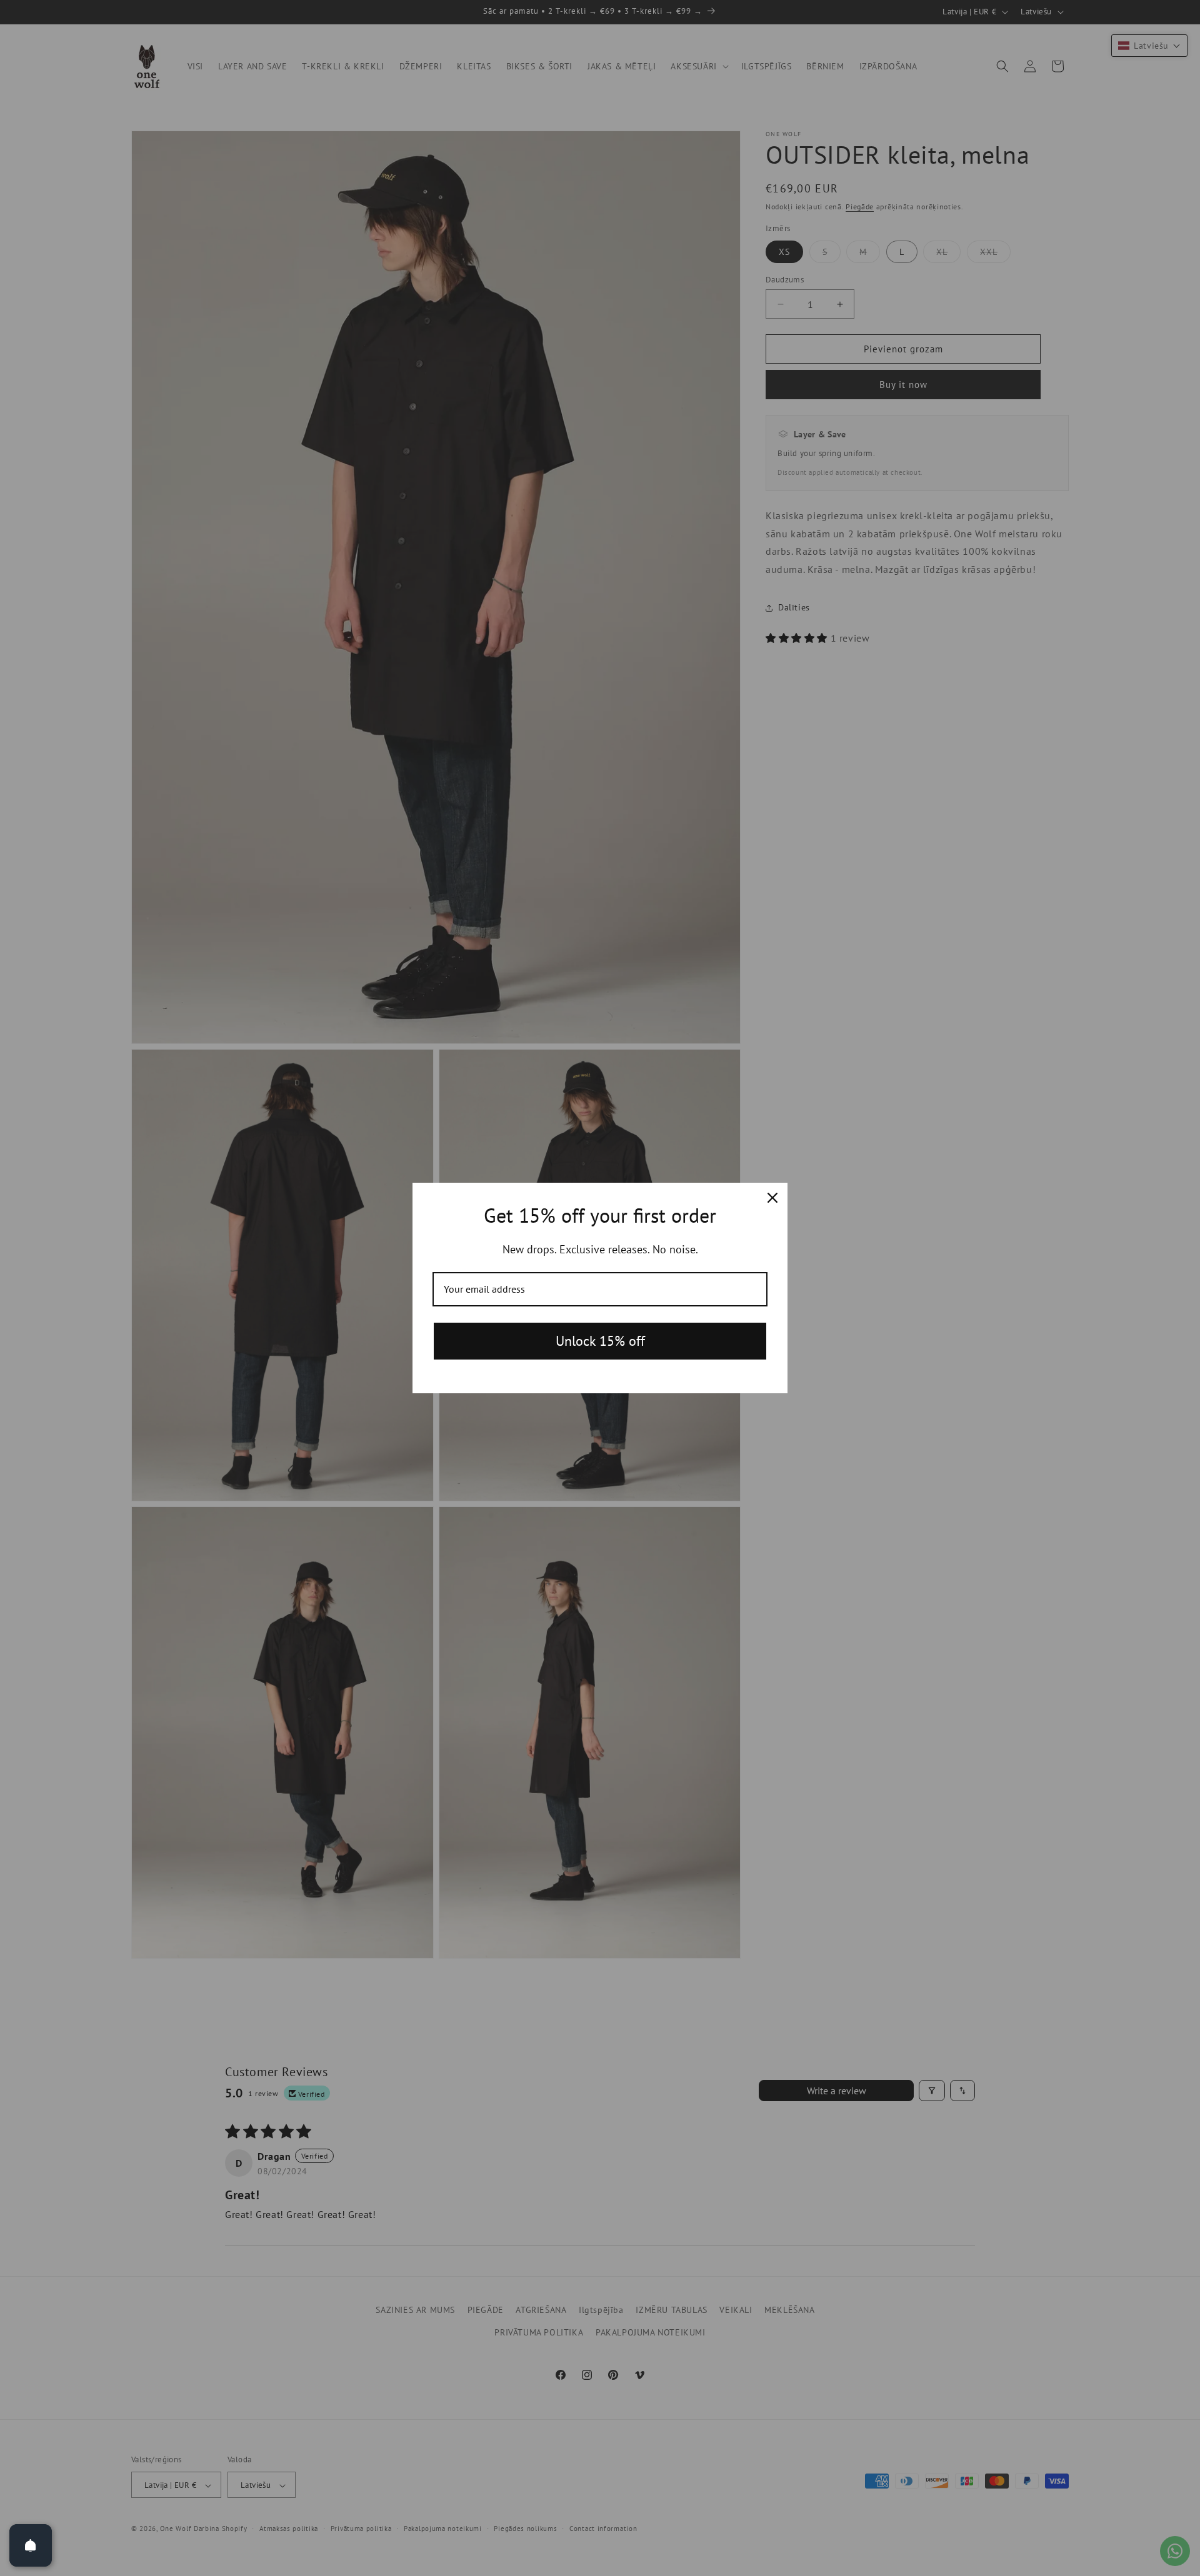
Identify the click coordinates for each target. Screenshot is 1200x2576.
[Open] (31, 2545)
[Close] (772, 1198)
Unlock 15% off (600, 1341)
